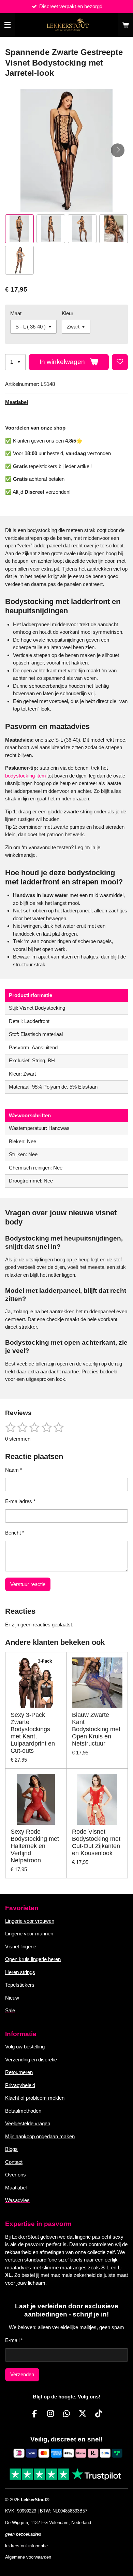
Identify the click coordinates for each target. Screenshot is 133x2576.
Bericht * (15, 1533)
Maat (16, 313)
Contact (14, 2162)
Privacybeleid (20, 2085)
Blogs (11, 2149)
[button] (19, 229)
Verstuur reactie (28, 1584)
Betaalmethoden (23, 2111)
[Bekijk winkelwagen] (125, 25)
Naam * (14, 1470)
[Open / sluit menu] (8, 25)
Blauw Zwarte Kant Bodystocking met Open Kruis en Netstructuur (96, 1729)
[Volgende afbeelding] (118, 150)
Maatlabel (17, 402)
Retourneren (19, 2072)
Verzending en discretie (31, 2060)
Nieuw (12, 1998)
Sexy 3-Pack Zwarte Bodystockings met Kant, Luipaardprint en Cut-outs (33, 1733)
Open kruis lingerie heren (33, 1959)
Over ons (16, 2175)
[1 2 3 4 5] (15, 362)
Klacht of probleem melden (35, 2098)
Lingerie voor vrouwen (30, 1921)
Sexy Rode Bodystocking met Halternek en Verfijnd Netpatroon (35, 1846)
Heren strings (20, 1972)
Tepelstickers (20, 1985)
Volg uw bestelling (25, 2047)
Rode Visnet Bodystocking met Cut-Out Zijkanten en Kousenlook (96, 1842)
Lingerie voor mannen (29, 1934)
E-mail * (14, 2340)
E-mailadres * (20, 1501)
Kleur (68, 313)
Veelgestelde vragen (28, 2123)
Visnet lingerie (21, 1947)
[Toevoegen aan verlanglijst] (120, 362)
